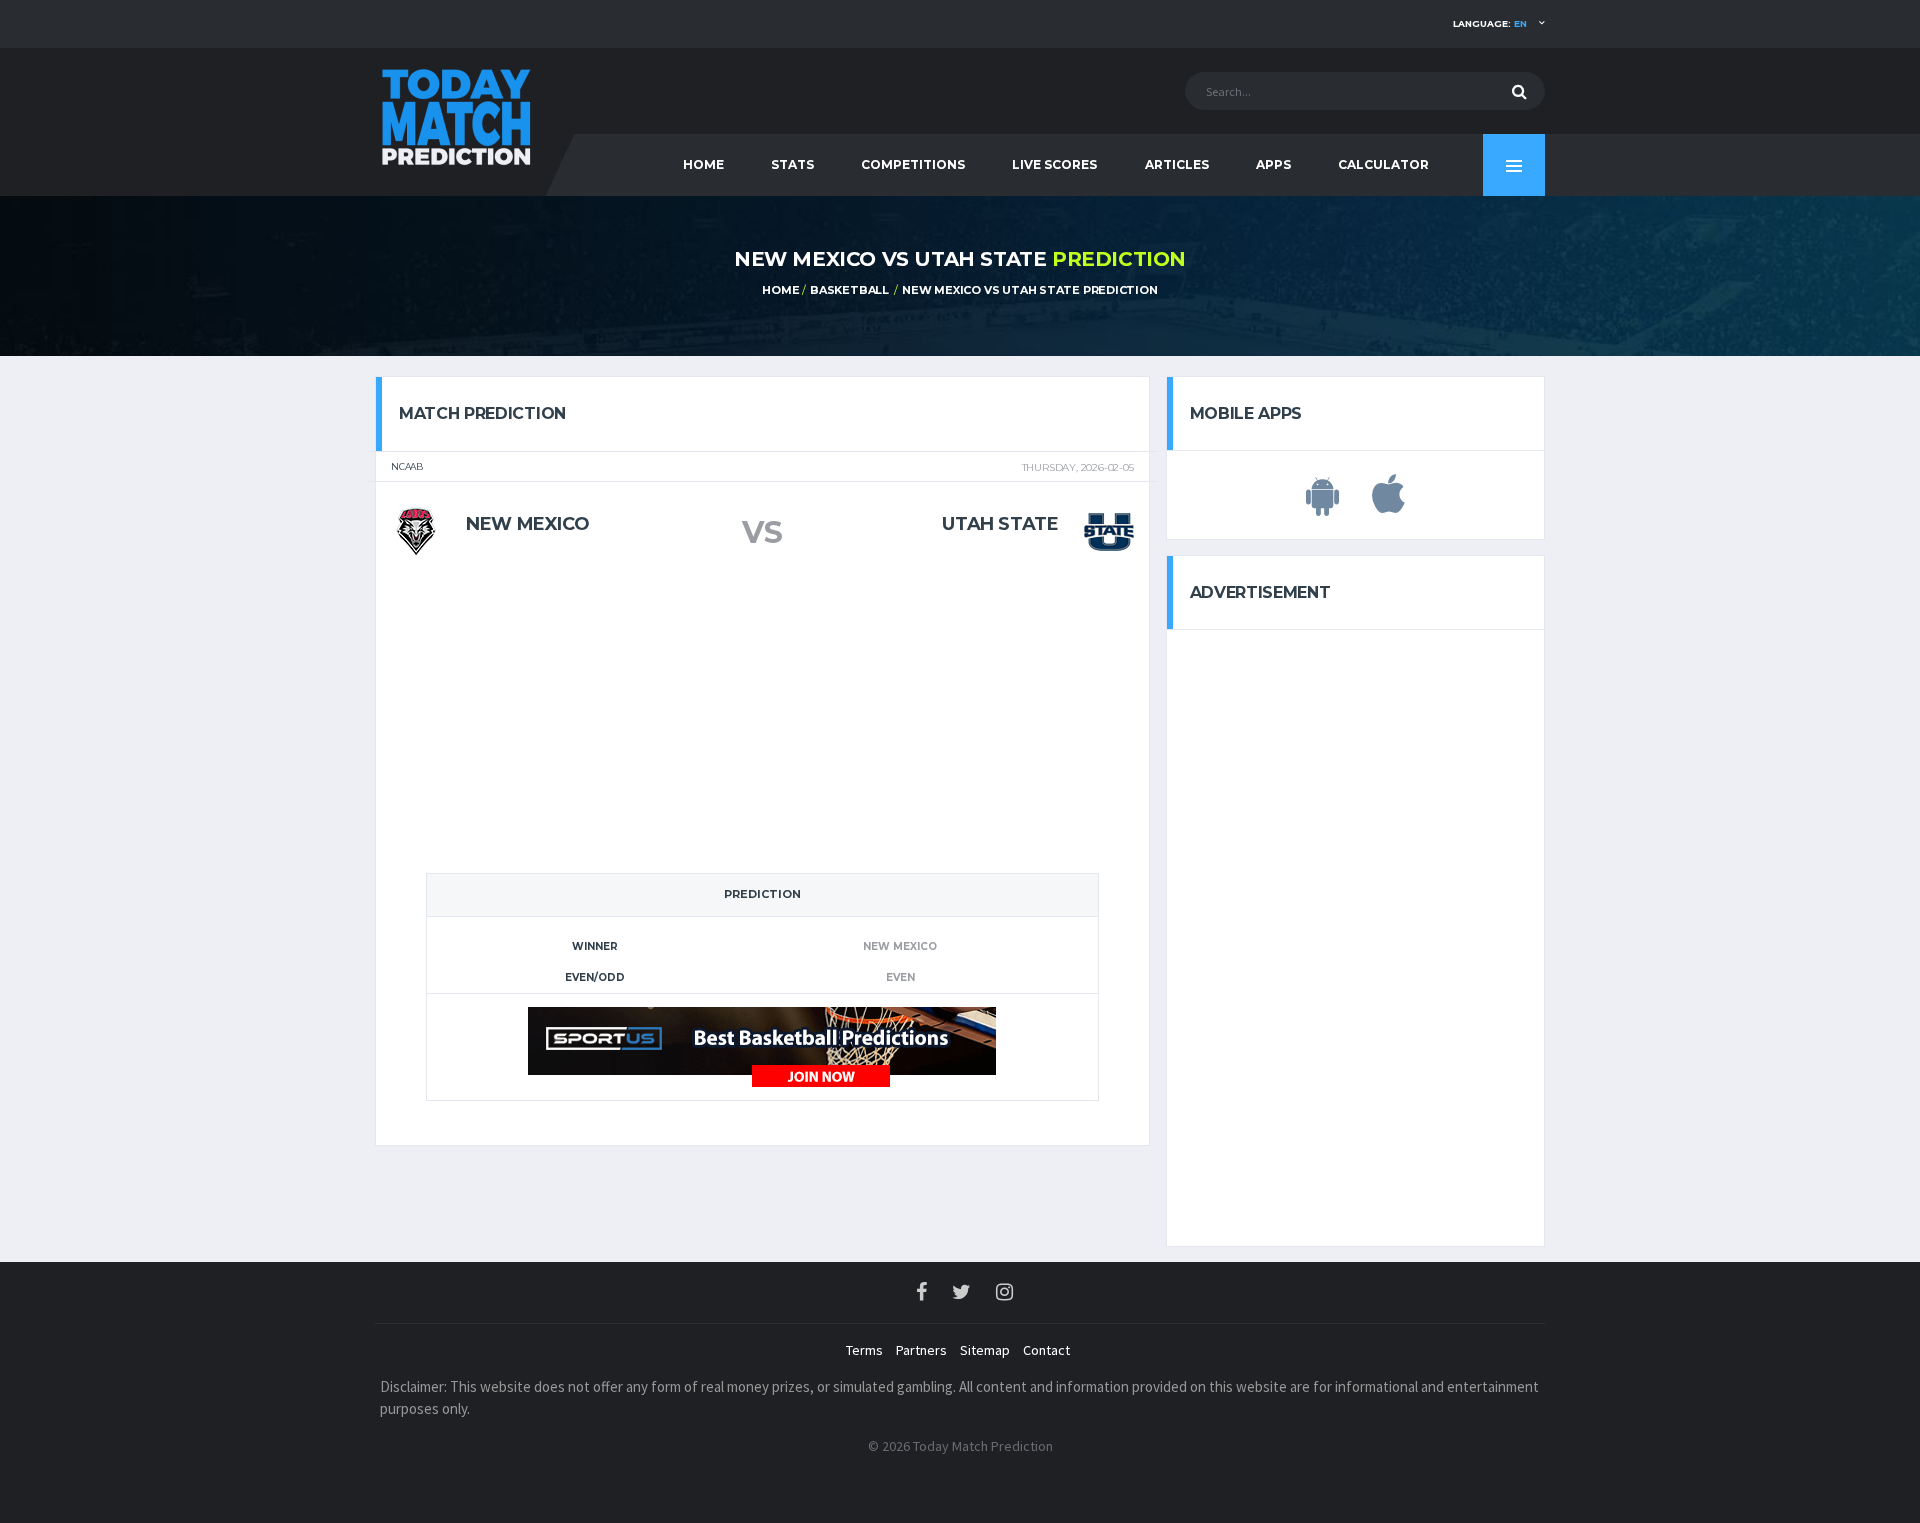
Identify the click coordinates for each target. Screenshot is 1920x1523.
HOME (703, 164)
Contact (1046, 1350)
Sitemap (985, 1350)
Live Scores (1054, 164)
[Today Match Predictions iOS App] (1388, 505)
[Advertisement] (762, 722)
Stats (792, 164)
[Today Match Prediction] (455, 112)
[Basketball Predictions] (762, 1046)
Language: (1490, 23)
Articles (1177, 164)
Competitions (913, 164)
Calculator (1383, 164)
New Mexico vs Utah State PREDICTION (1029, 290)
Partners (921, 1350)
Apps (1273, 164)
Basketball (849, 290)
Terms (864, 1350)
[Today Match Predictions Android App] (1322, 505)
